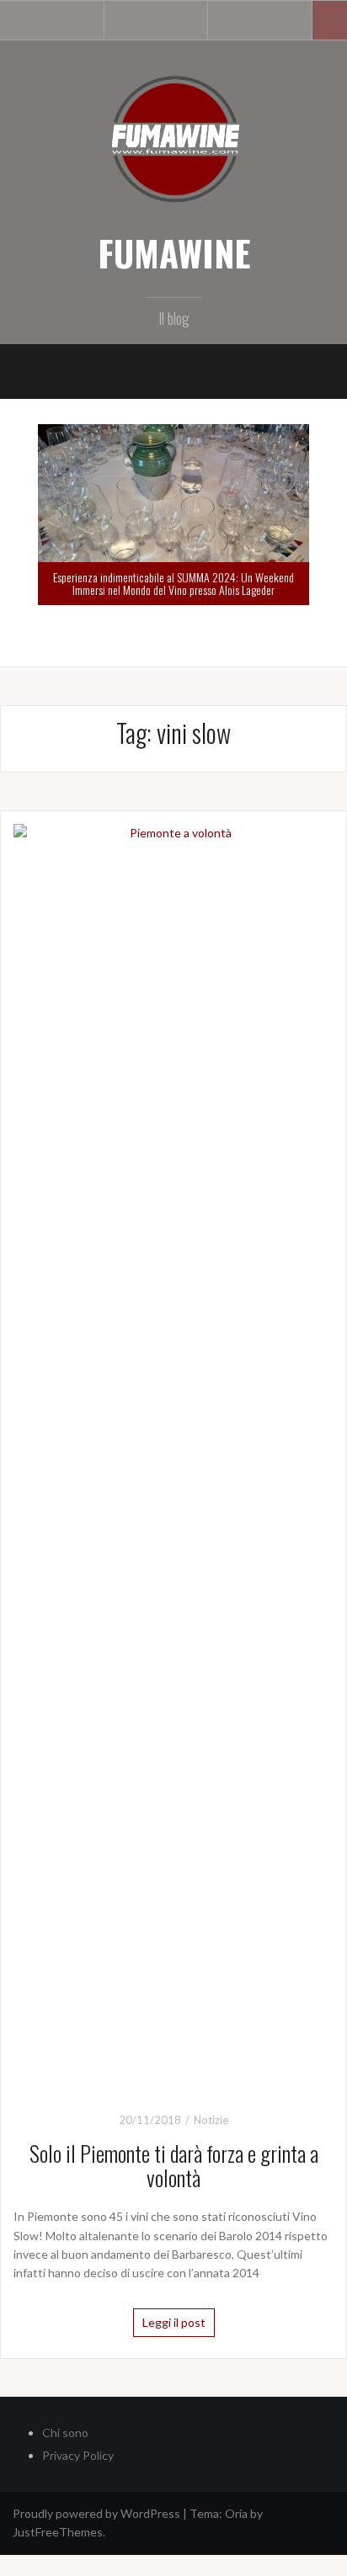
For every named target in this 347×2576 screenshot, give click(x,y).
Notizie (211, 2120)
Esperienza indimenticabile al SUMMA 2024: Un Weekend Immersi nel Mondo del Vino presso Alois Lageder (173, 583)
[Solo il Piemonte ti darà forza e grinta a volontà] (173, 1454)
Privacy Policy (78, 2455)
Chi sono (65, 2433)
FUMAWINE (174, 252)
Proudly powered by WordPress (96, 2513)
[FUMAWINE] (173, 138)
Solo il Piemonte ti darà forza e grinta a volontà (174, 2165)
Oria (236, 2513)
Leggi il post (174, 2322)
